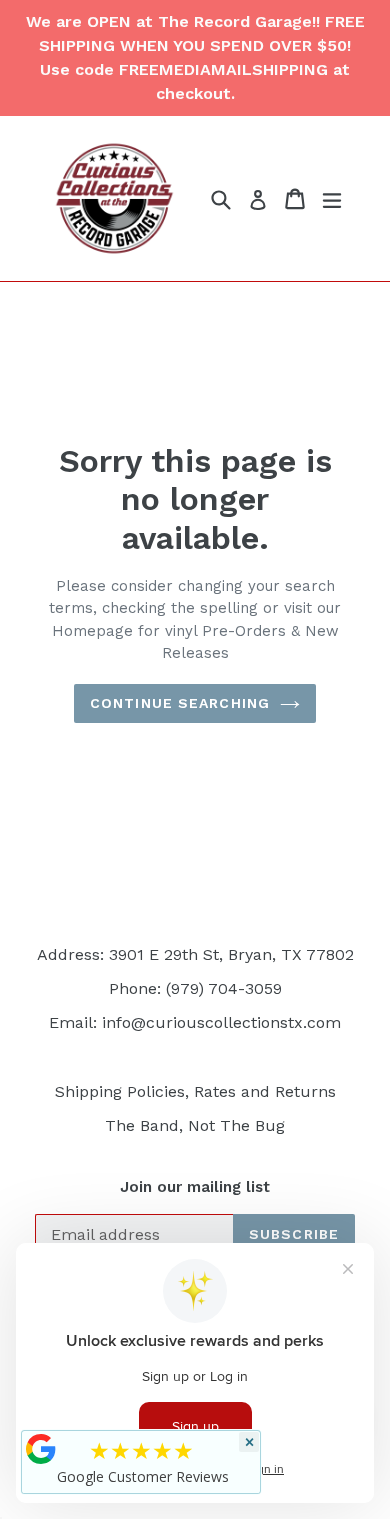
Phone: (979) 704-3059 (195, 988)
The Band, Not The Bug (195, 1125)
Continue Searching (180, 703)
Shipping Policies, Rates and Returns (195, 1091)
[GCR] (41, 1449)
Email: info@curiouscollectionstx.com (195, 1022)
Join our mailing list (195, 1187)
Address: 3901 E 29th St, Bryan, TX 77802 (195, 954)
